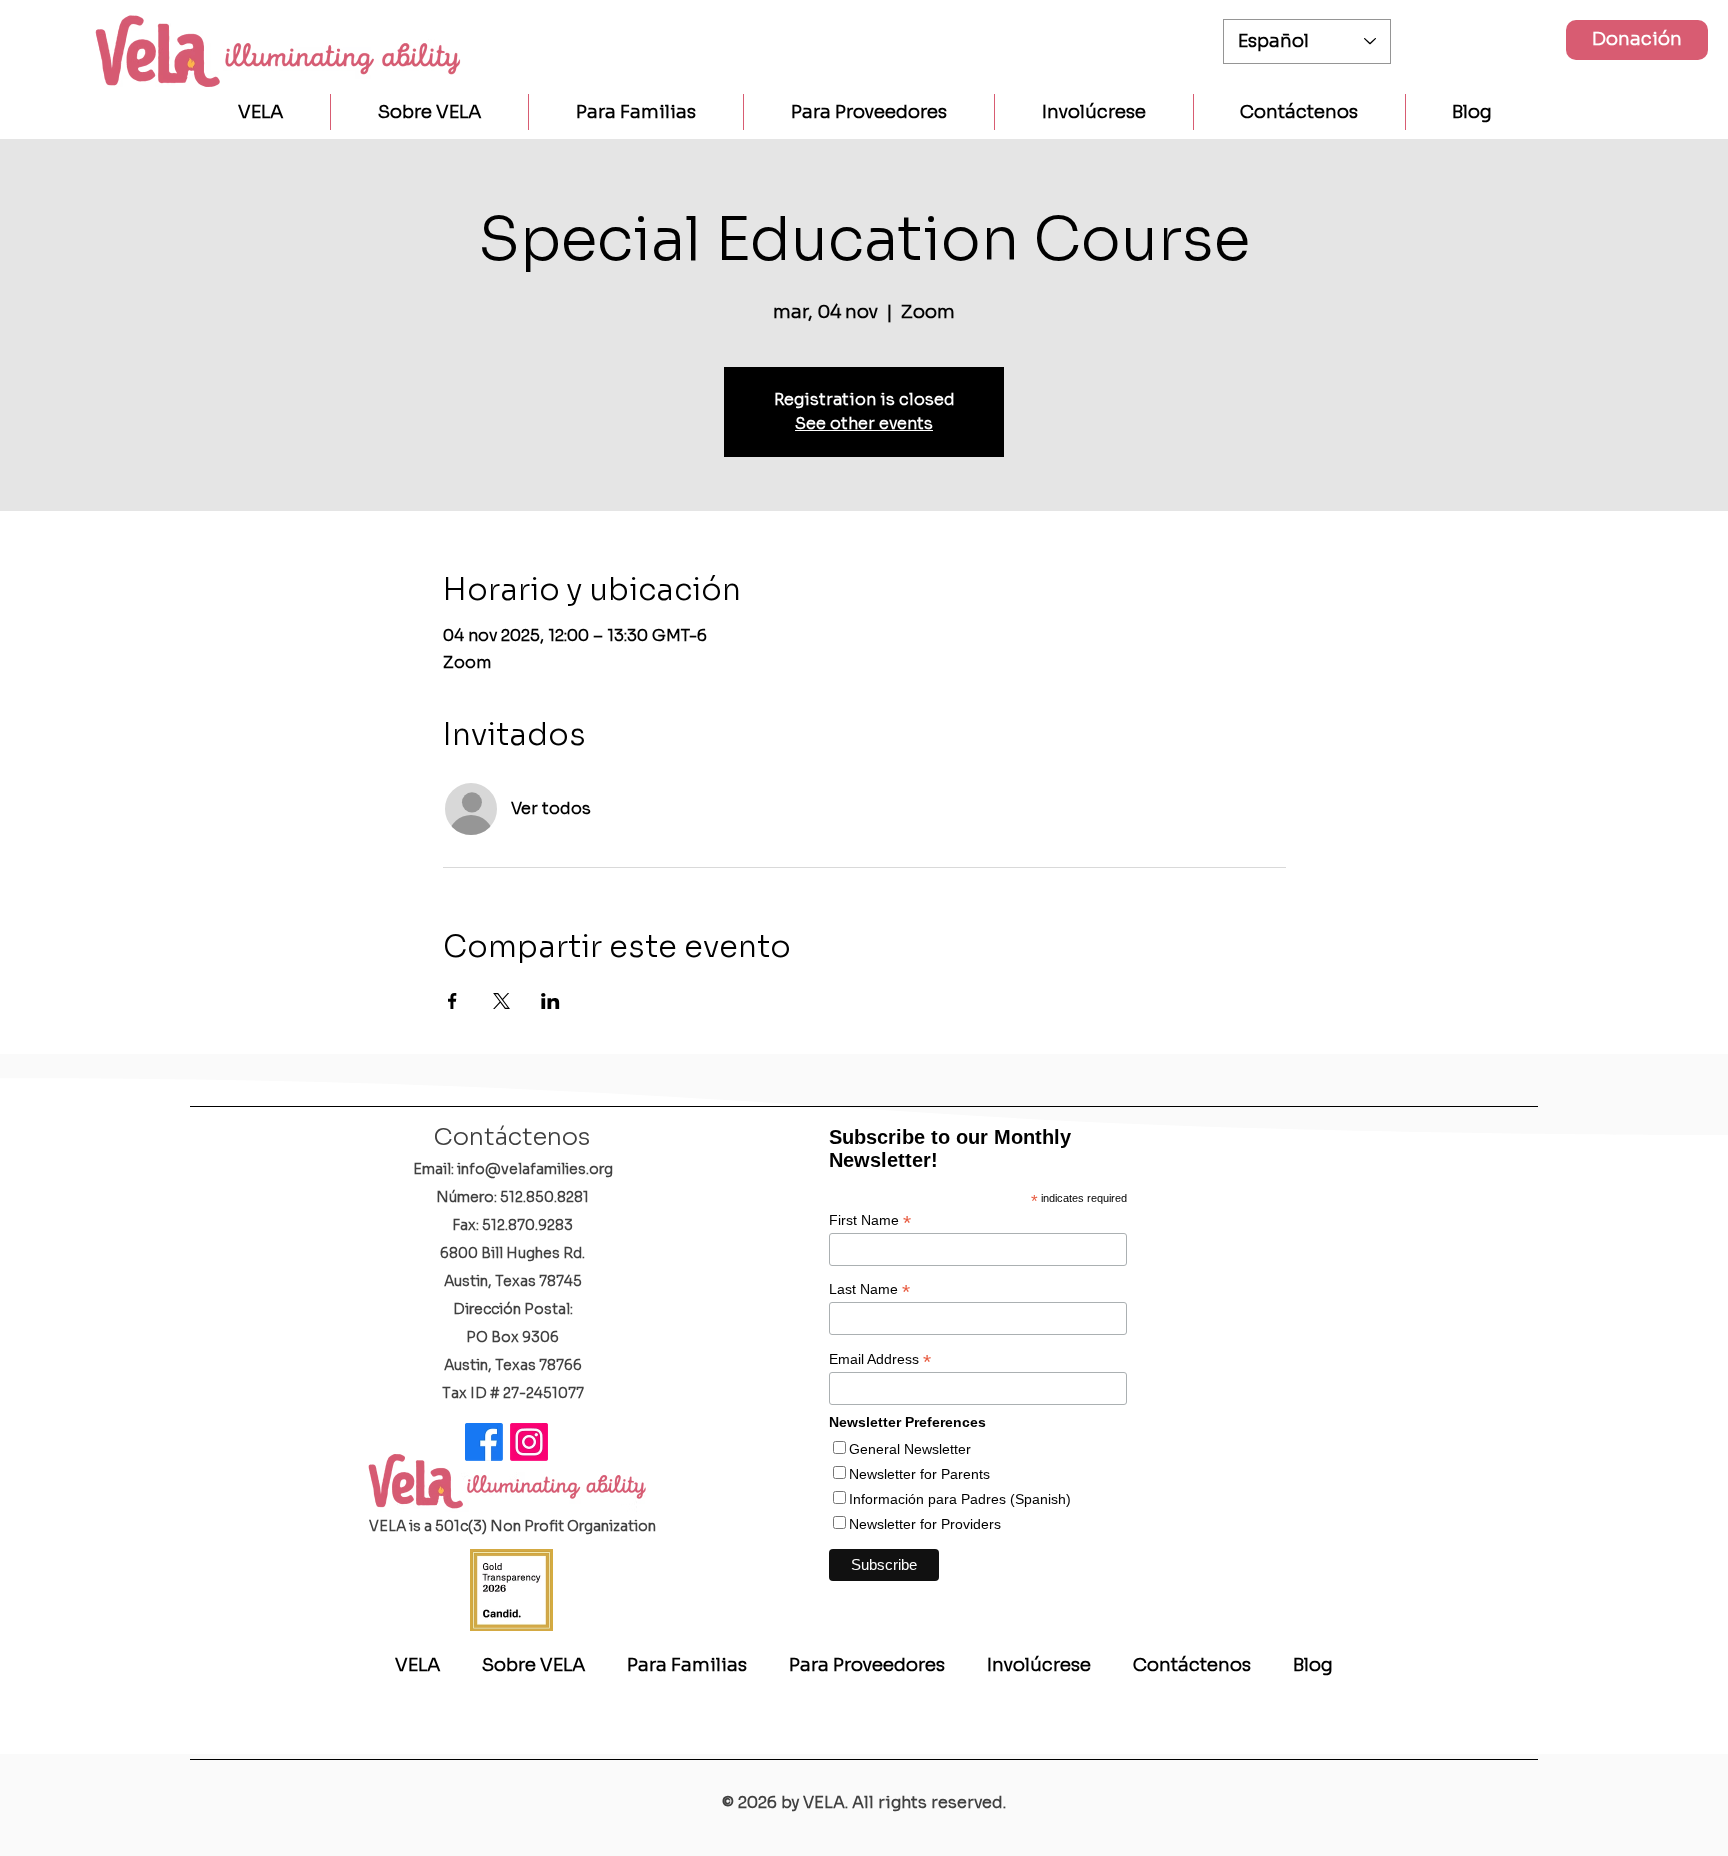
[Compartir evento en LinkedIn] (550, 1001)
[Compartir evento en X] (501, 1001)
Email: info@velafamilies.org (513, 1169)
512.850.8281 (544, 1197)
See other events (864, 423)
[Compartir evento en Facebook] (452, 1001)
